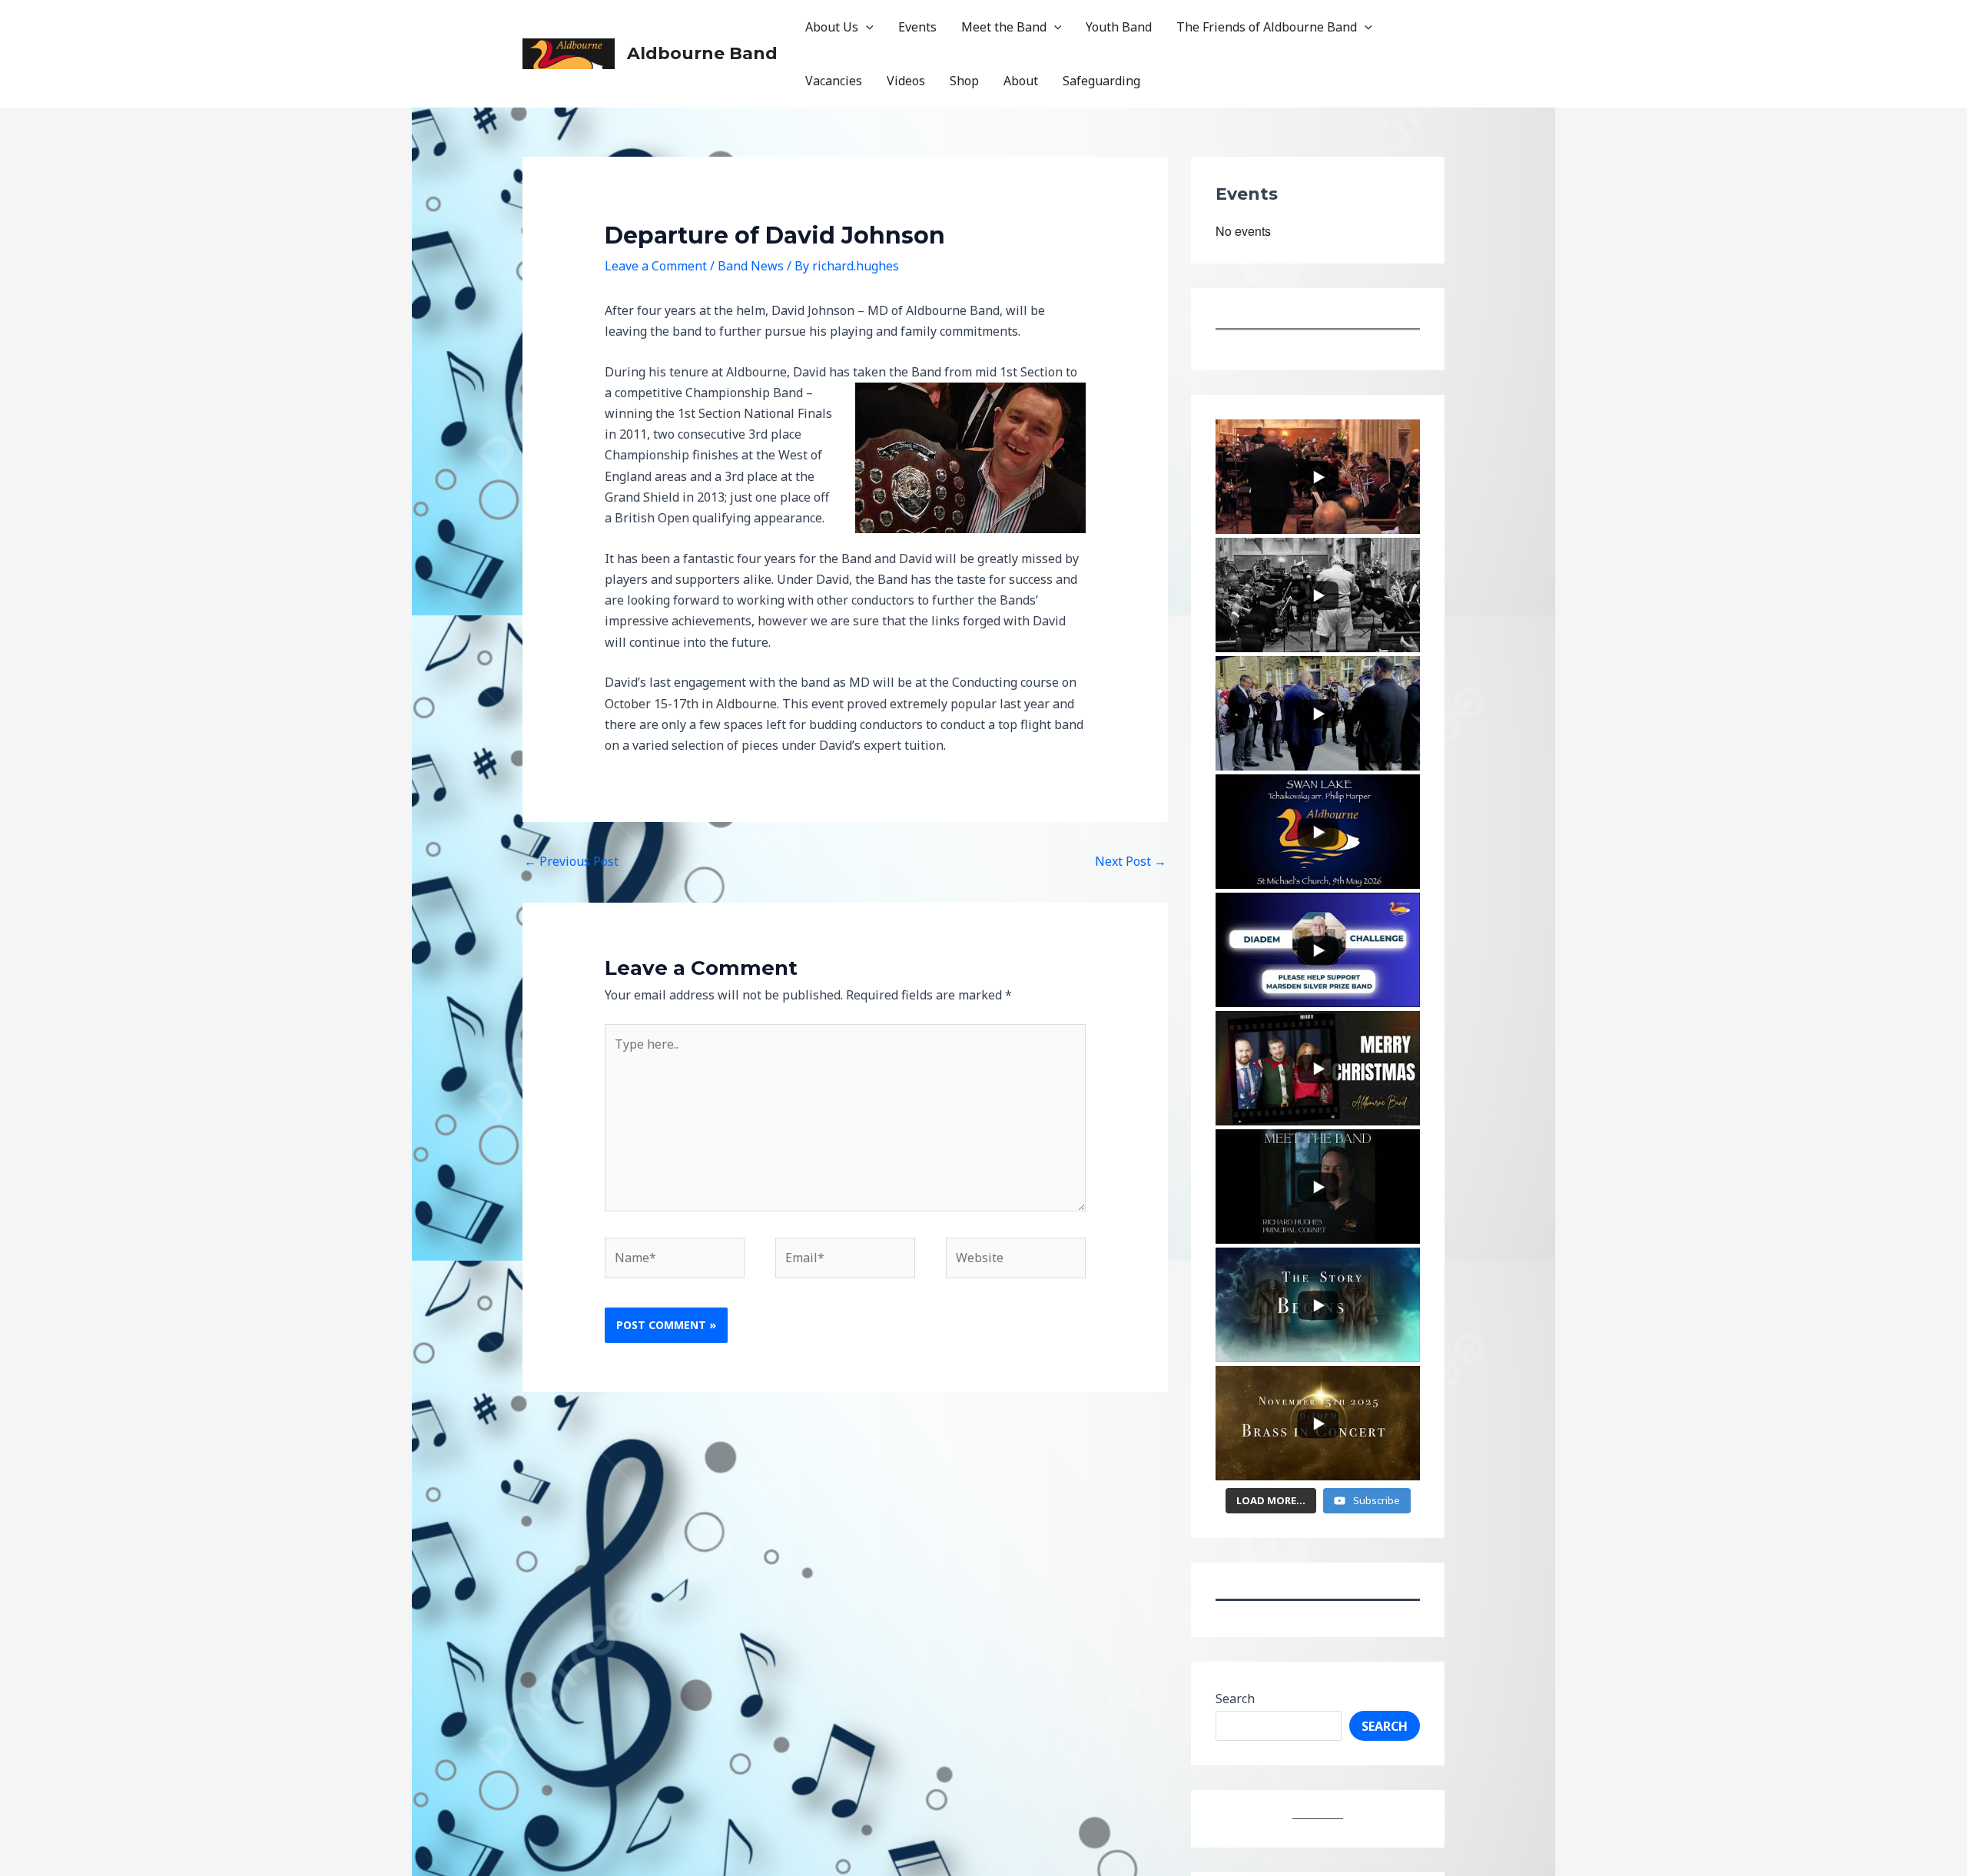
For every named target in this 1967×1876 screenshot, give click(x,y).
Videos (906, 81)
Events (917, 27)
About (1021, 81)
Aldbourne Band (702, 53)
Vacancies (834, 81)
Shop (964, 81)
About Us (832, 27)
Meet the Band (1004, 27)
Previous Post (571, 861)
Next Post (1131, 861)
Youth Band (1119, 27)
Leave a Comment (656, 266)
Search (1235, 1699)
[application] (866, 27)
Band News (751, 266)
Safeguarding (1101, 81)
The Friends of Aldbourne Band (1267, 27)
